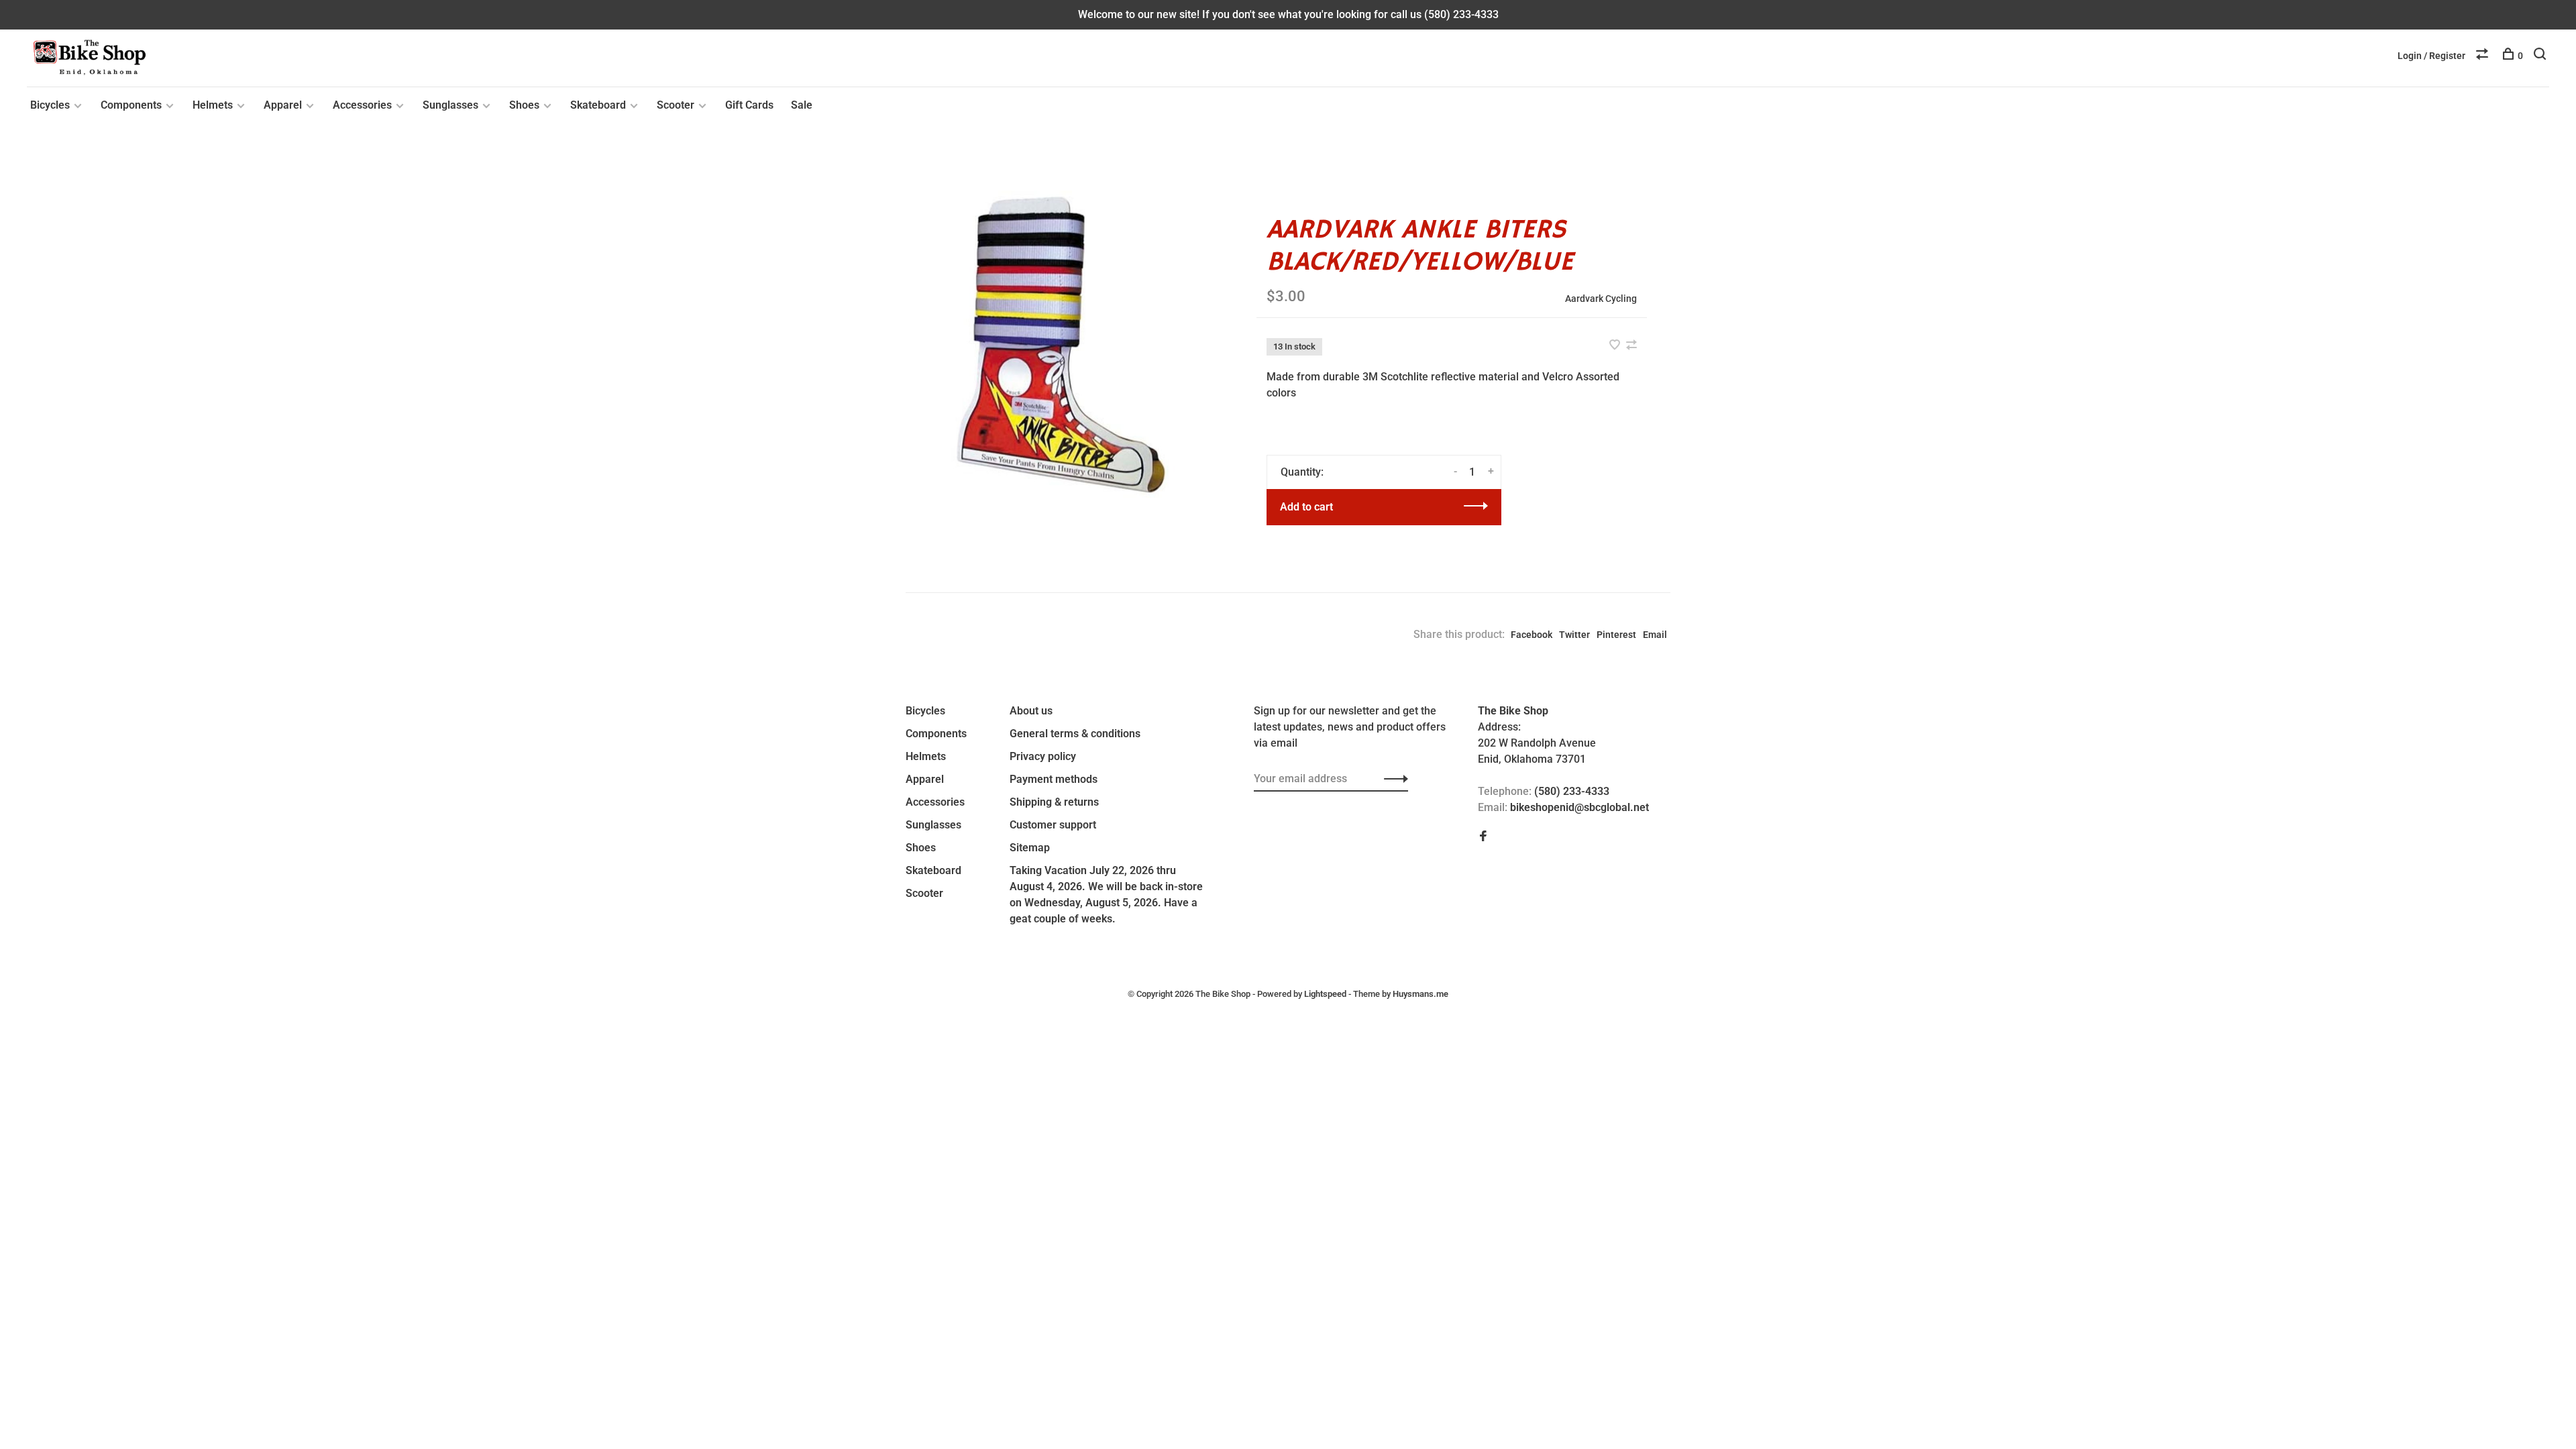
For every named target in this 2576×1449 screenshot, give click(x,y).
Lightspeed (1325, 994)
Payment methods (1054, 779)
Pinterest (1616, 635)
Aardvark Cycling (1601, 299)
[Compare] (2484, 56)
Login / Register (2431, 56)
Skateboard (598, 105)
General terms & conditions (1075, 734)
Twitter (1574, 635)
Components (131, 105)
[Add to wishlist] (1616, 346)
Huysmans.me (1420, 994)
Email (1655, 635)
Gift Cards (749, 105)
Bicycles (50, 105)
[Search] (2541, 56)
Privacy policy (1043, 756)
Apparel (283, 105)
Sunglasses (450, 105)
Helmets (213, 105)
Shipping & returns (1054, 802)
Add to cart (1306, 507)
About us (1031, 711)
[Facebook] (1483, 837)
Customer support (1053, 825)
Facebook (1532, 635)
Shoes (524, 105)
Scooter (676, 105)
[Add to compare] (1631, 346)
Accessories (362, 105)
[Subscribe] (1392, 779)
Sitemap (1030, 848)
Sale (802, 105)
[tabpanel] (1059, 344)
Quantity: (1302, 472)
